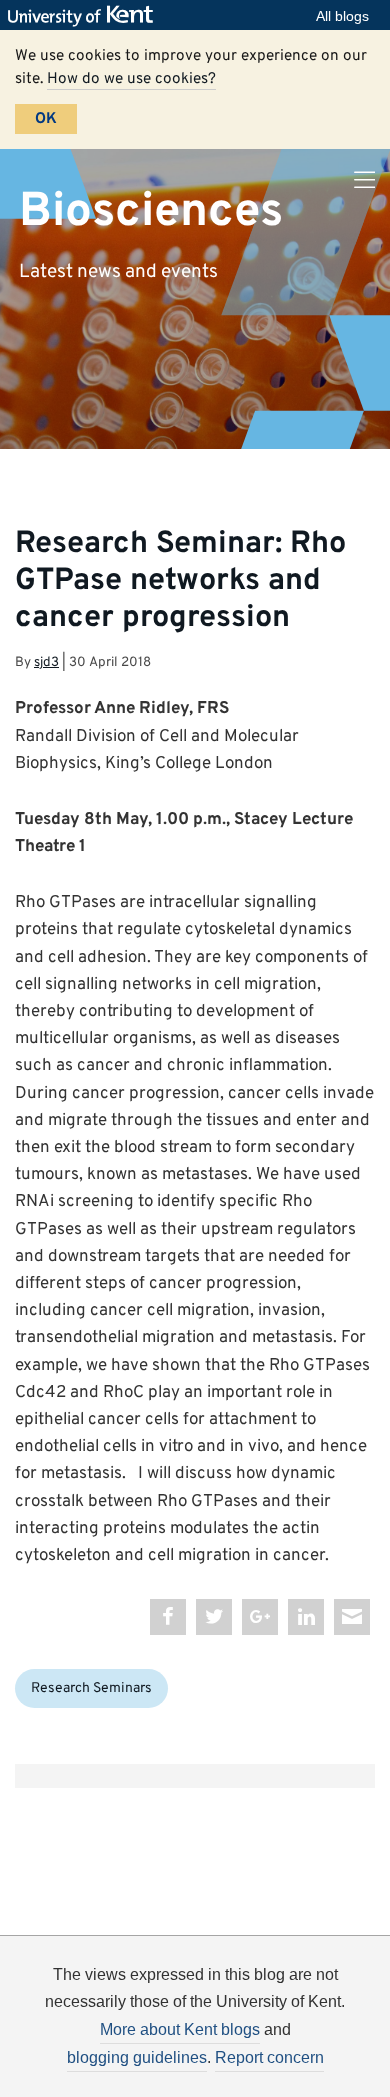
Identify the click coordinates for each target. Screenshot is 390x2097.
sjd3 (46, 662)
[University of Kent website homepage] (85, 16)
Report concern (269, 2057)
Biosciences (151, 211)
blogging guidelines (137, 2057)
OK (46, 119)
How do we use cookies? (131, 79)
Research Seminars (91, 1688)
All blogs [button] (342, 16)
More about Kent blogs (180, 2029)
